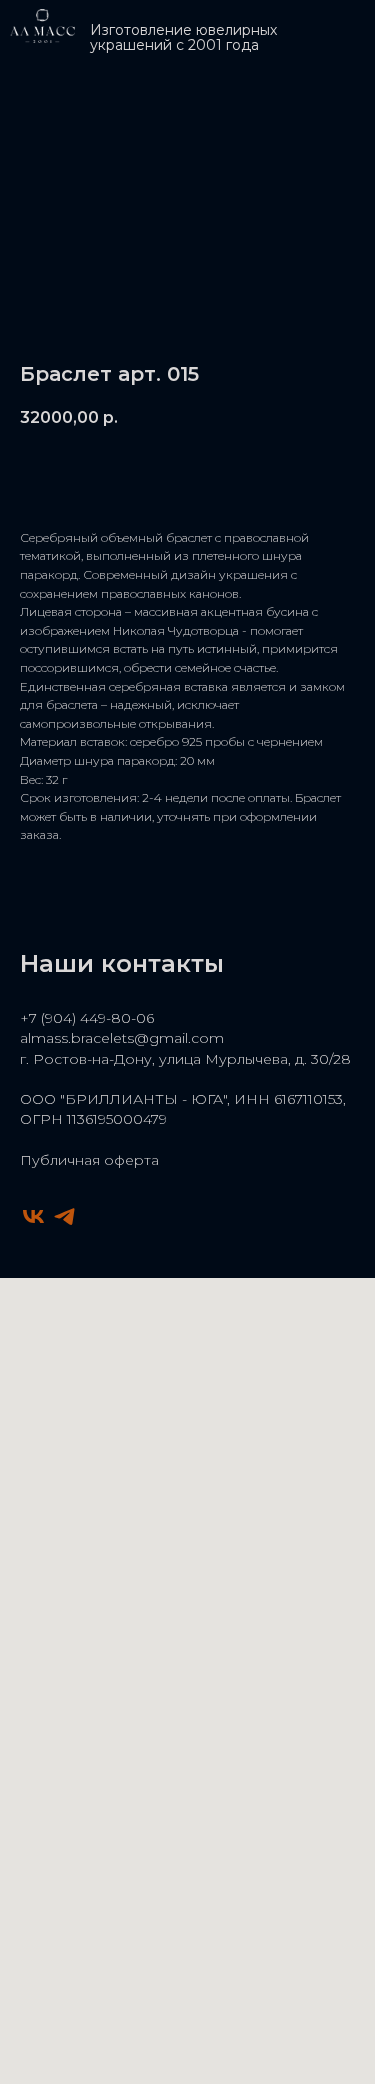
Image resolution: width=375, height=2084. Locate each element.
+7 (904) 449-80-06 (87, 1018)
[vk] (33, 1216)
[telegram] (64, 1216)
